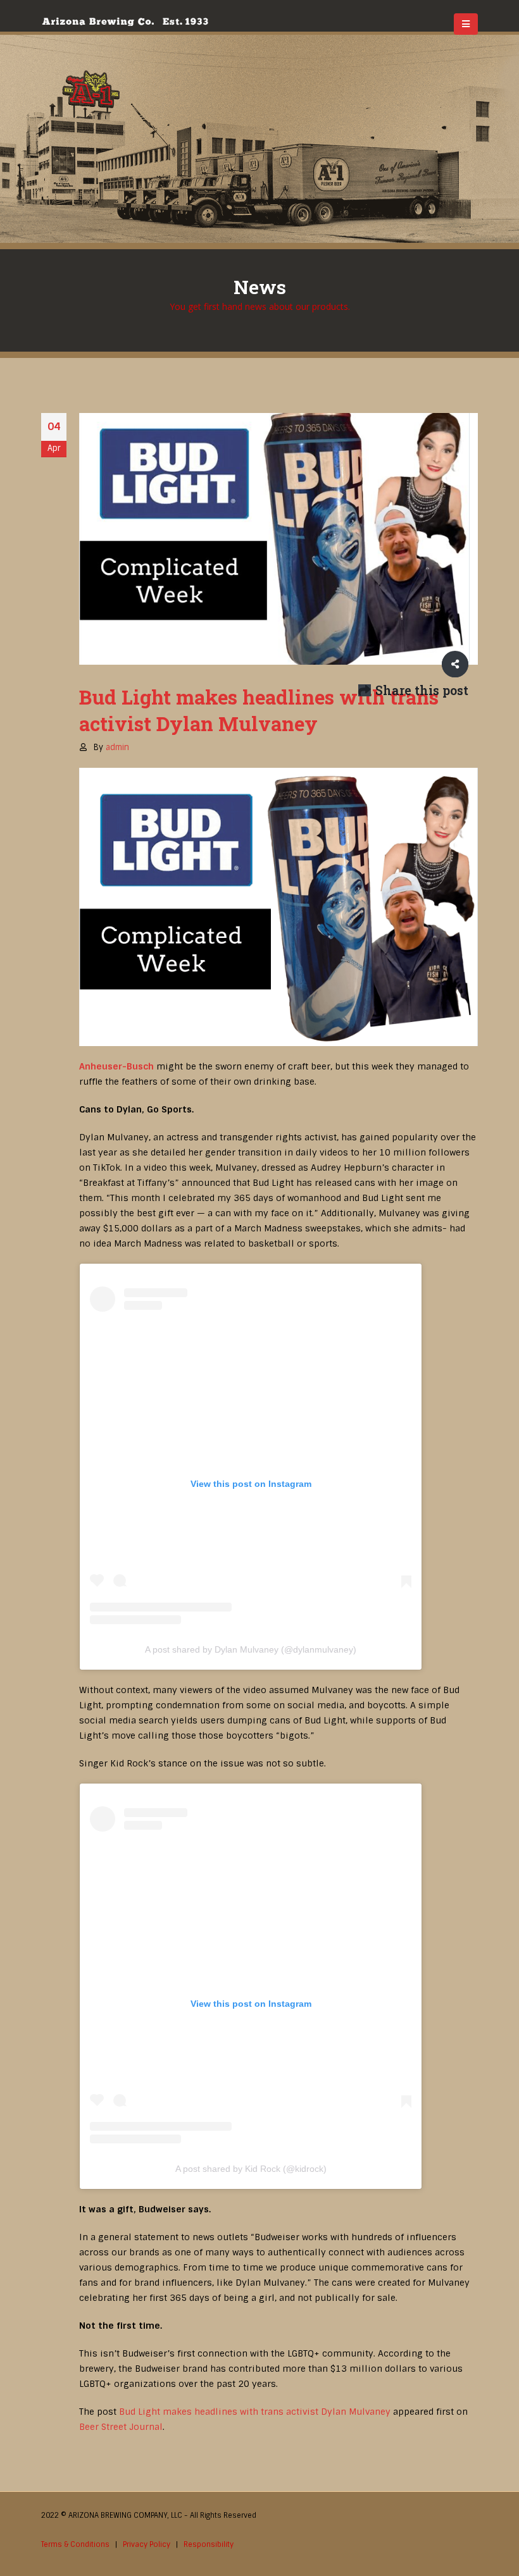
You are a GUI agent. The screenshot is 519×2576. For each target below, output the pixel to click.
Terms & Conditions (75, 2544)
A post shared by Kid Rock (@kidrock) (251, 2169)
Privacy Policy (147, 2544)
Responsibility (209, 2544)
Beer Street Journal (121, 2427)
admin (117, 747)
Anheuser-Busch (116, 1066)
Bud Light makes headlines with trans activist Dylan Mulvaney (255, 2412)
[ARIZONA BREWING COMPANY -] (125, 22)
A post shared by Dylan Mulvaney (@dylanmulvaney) (251, 1649)
